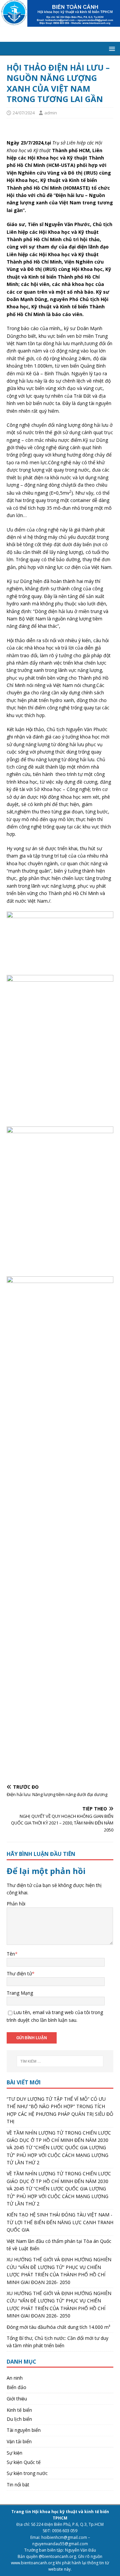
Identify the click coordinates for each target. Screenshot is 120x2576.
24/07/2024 (24, 113)
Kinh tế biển (19, 2410)
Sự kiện (14, 2453)
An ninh (15, 2378)
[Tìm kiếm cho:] (60, 2061)
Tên (11, 1954)
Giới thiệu (17, 2399)
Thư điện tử (19, 1973)
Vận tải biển (19, 2441)
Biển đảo (16, 2387)
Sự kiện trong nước (27, 2473)
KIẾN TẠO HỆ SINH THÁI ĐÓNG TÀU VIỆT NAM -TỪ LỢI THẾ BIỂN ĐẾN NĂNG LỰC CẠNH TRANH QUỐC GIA (60, 2222)
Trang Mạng (20, 1993)
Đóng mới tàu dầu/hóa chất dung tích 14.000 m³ (58, 2327)
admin (51, 113)
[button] (111, 48)
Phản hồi (16, 1904)
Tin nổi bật (18, 2485)
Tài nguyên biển (24, 2430)
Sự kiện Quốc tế (24, 2462)
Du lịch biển (19, 2419)
